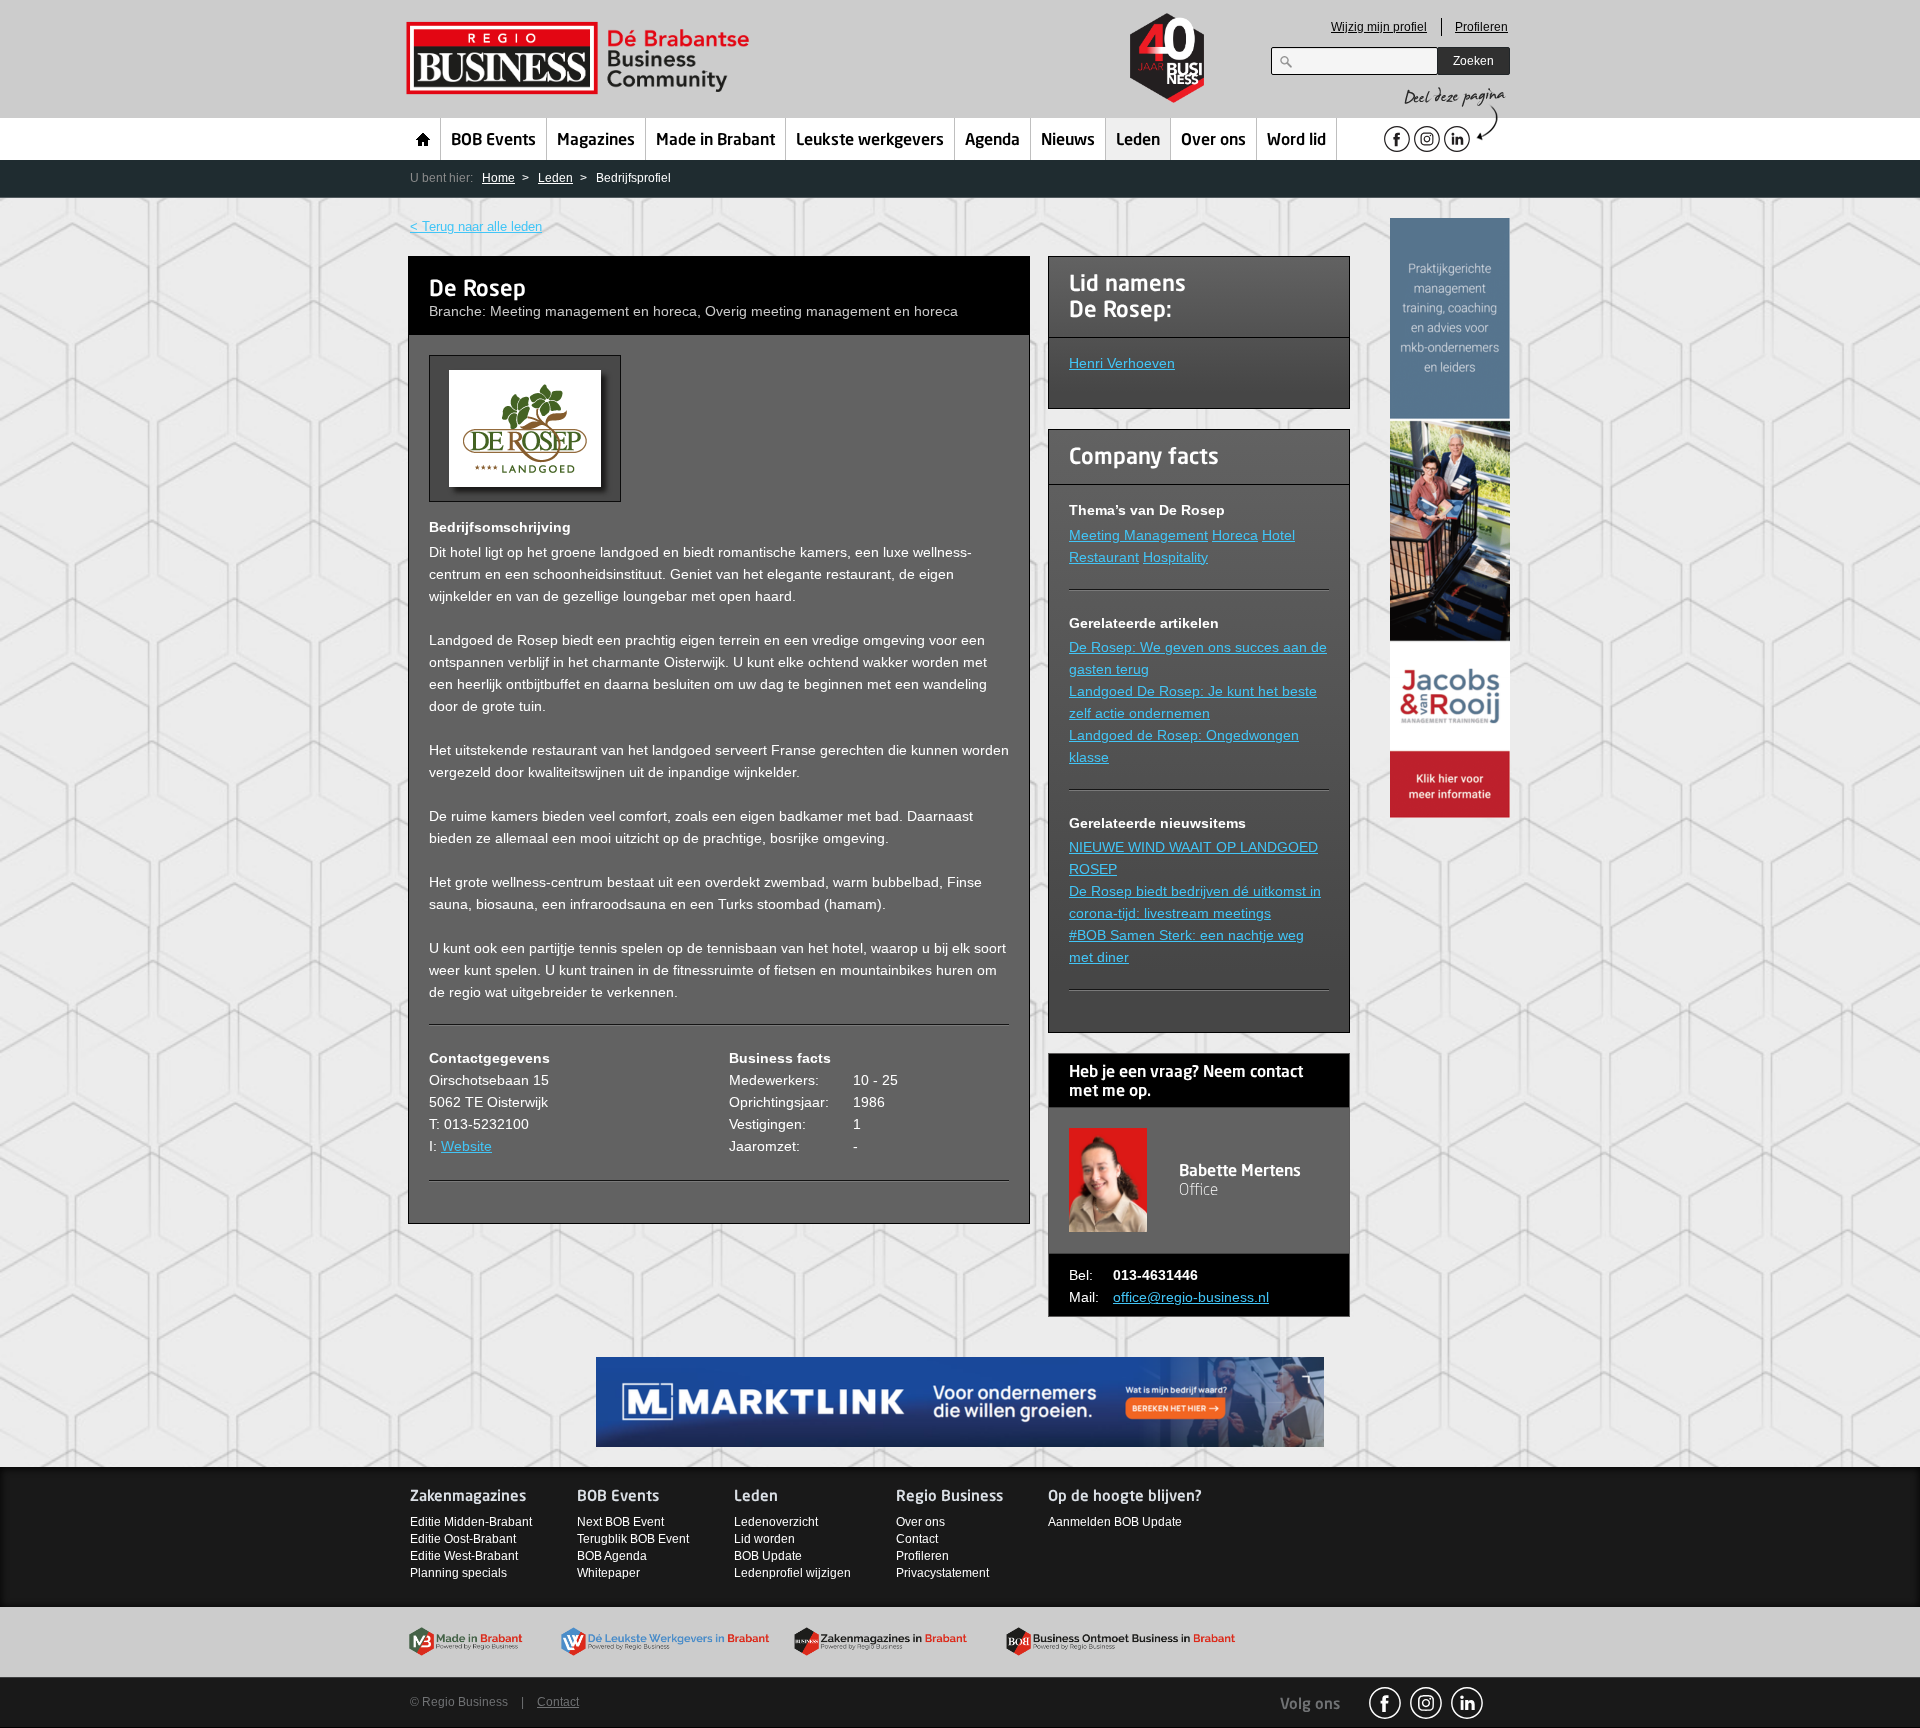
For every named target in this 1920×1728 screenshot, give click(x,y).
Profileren (1481, 27)
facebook (1385, 1703)
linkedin (1467, 1703)
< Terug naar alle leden (476, 226)
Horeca (1235, 535)
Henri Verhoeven (1122, 363)
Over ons (1213, 141)
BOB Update (768, 1556)
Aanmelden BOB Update (1115, 1522)
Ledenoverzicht (776, 1522)
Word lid (1296, 141)
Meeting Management (1138, 535)
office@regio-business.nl (1191, 1297)
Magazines (596, 141)
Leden (1138, 141)
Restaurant (1104, 557)
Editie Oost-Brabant (463, 1539)
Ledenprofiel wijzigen (792, 1573)
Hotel (1278, 535)
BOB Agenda (612, 1556)
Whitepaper (608, 1573)
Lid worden (764, 1539)
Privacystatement (942, 1573)
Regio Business (581, 58)
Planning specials (458, 1573)
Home (423, 139)
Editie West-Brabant (464, 1556)
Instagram (1426, 1703)
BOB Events (493, 141)
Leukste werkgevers (870, 141)
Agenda (992, 141)
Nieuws (1068, 141)
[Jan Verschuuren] (1450, 516)
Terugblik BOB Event (633, 1539)
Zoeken (1473, 61)
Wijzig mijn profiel (1379, 27)
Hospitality (1175, 557)
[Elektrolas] (960, 1400)
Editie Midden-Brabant (471, 1522)
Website (466, 1146)
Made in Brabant (715, 141)
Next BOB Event (620, 1522)
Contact (917, 1539)
